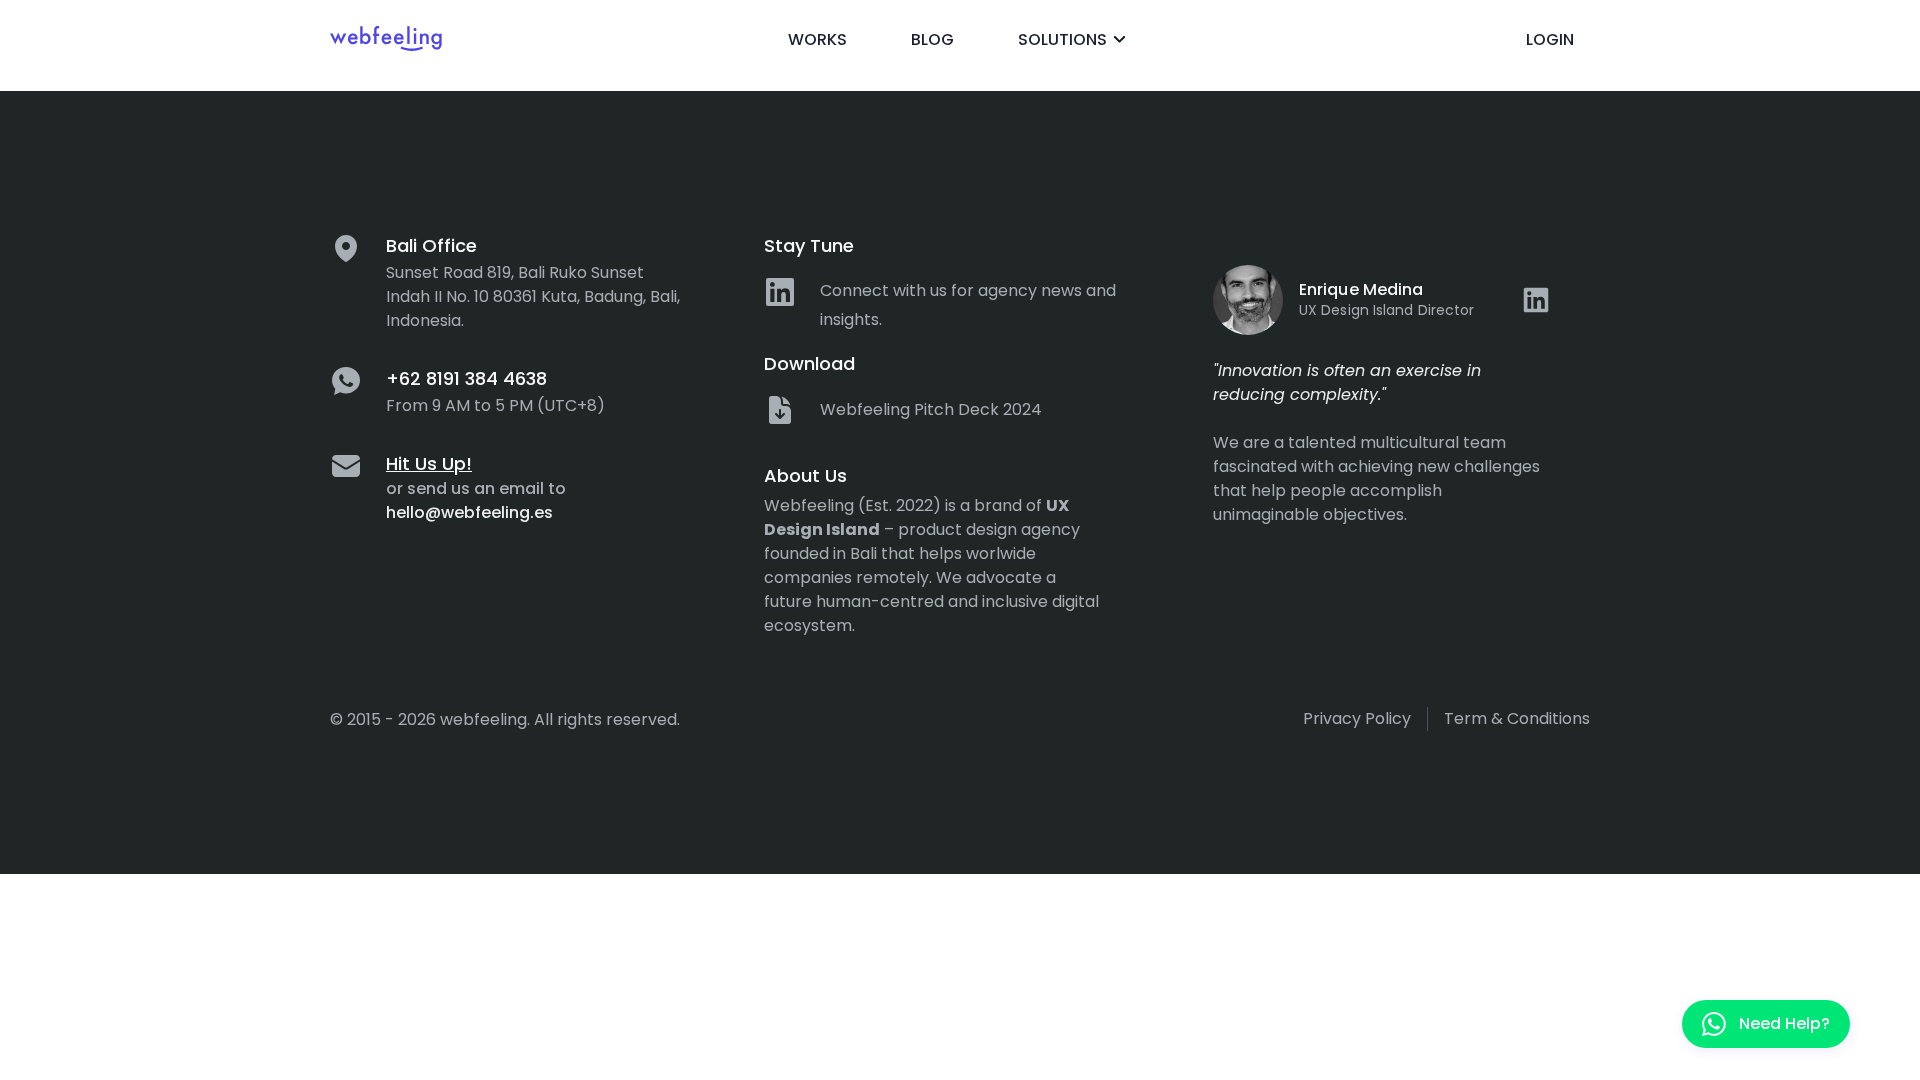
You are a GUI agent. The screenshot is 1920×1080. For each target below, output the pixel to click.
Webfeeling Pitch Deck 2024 (931, 409)
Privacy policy (1357, 718)
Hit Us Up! (429, 463)
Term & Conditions (1517, 718)
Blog (932, 39)
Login (1550, 39)
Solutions (1062, 39)
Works (817, 39)
